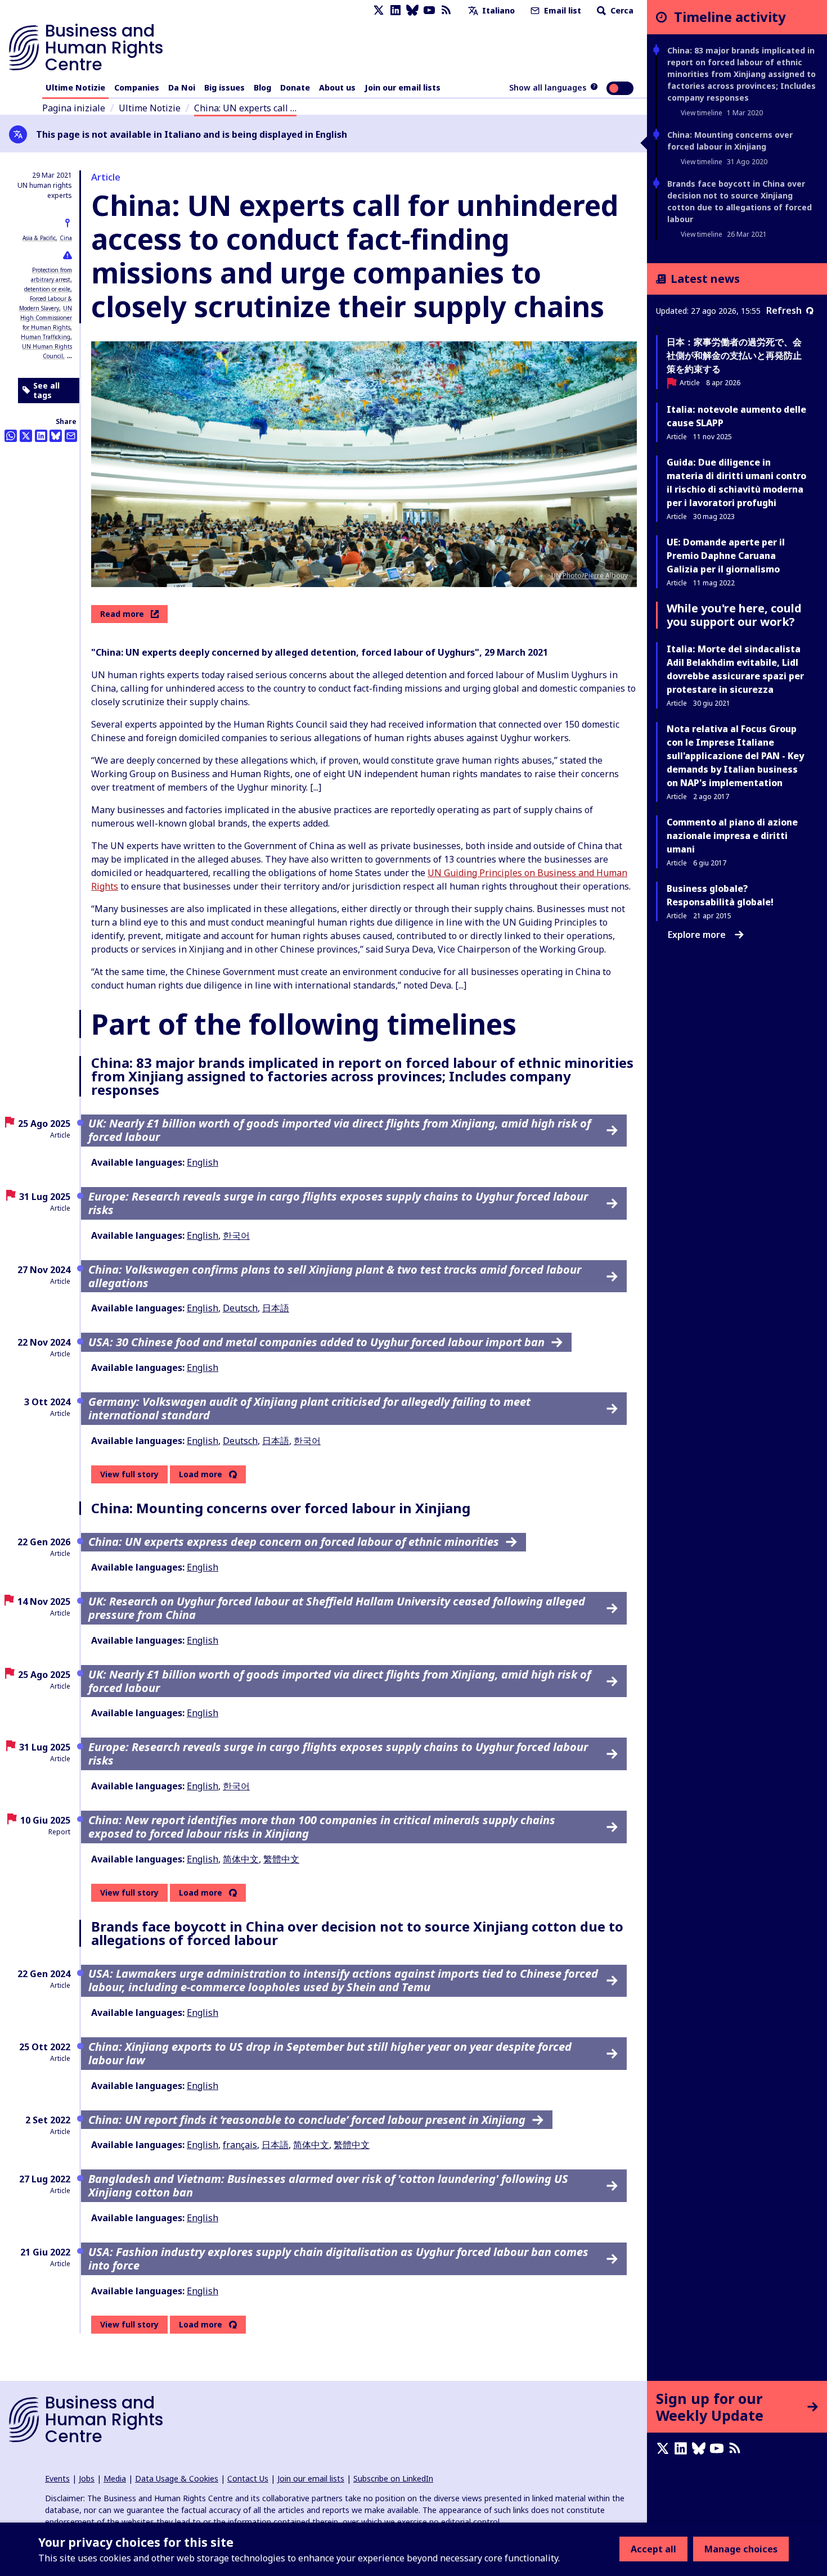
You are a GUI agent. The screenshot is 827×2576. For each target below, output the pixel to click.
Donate (295, 87)
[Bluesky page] (412, 10)
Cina (66, 238)
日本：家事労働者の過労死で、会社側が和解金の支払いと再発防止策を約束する (734, 355)
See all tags (46, 391)
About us (337, 87)
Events (57, 2478)
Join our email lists (403, 87)
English (203, 1162)
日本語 (276, 1308)
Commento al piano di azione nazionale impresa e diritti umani (732, 836)
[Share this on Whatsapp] (11, 436)
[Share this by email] (71, 436)
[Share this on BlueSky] (56, 436)
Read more (122, 614)
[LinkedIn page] (395, 10)
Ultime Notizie (75, 87)
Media (115, 2478)
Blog (262, 87)
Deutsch (240, 1308)
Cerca (621, 10)
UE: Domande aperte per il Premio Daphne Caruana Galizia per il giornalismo (726, 556)
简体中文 (241, 1859)
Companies (137, 87)
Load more (201, 1474)
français (240, 2145)
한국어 (236, 1235)
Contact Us (248, 2478)
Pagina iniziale (74, 108)
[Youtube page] (429, 10)
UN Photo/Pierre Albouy (590, 576)
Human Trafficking (46, 337)
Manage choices (741, 2549)
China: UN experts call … (245, 108)
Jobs (87, 2478)
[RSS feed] (446, 10)
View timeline (702, 113)
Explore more (697, 935)
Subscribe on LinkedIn (393, 2478)
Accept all (653, 2549)
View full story (129, 1474)
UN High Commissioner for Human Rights (46, 318)
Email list (561, 10)
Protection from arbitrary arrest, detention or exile (48, 279)
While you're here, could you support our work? (734, 615)
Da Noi (182, 87)
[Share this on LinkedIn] (41, 436)
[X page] (379, 10)
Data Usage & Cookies (177, 2478)
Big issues (224, 87)
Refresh (784, 310)
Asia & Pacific (39, 238)
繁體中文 (281, 1859)
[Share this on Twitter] (26, 436)
